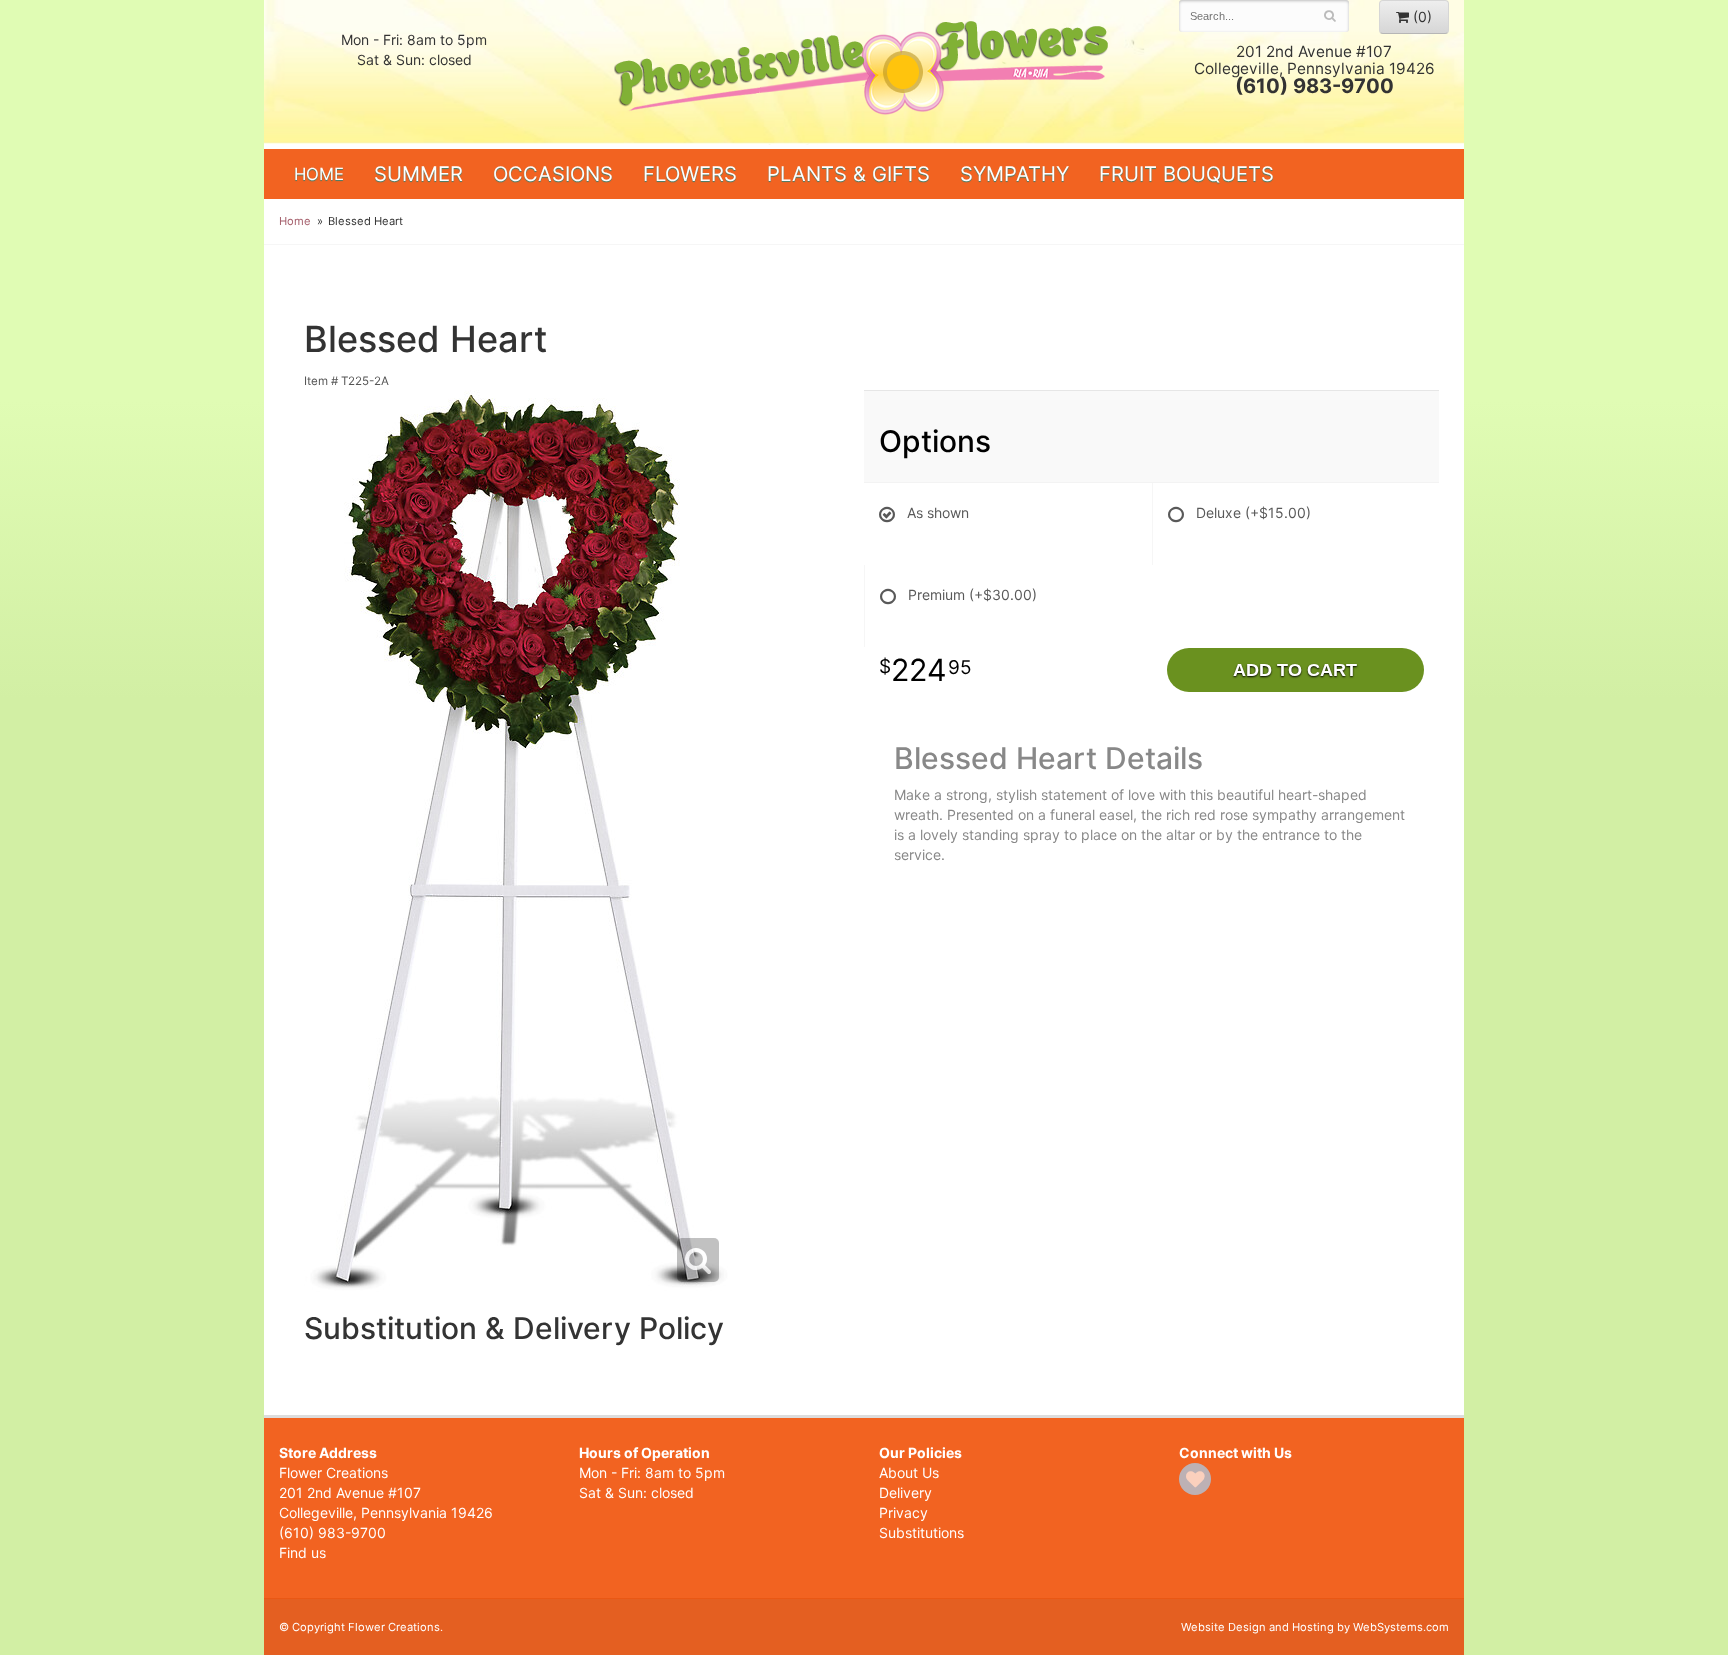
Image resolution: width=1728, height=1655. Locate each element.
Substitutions (921, 1532)
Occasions (553, 173)
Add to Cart (1295, 670)
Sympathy (1014, 173)
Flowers (690, 173)
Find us (302, 1552)
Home (319, 174)
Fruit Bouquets (1186, 173)
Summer (418, 173)
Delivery (905, 1492)
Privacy (903, 1512)
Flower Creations (864, 72)
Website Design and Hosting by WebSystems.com (1315, 1627)
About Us (909, 1472)
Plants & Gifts (848, 173)
